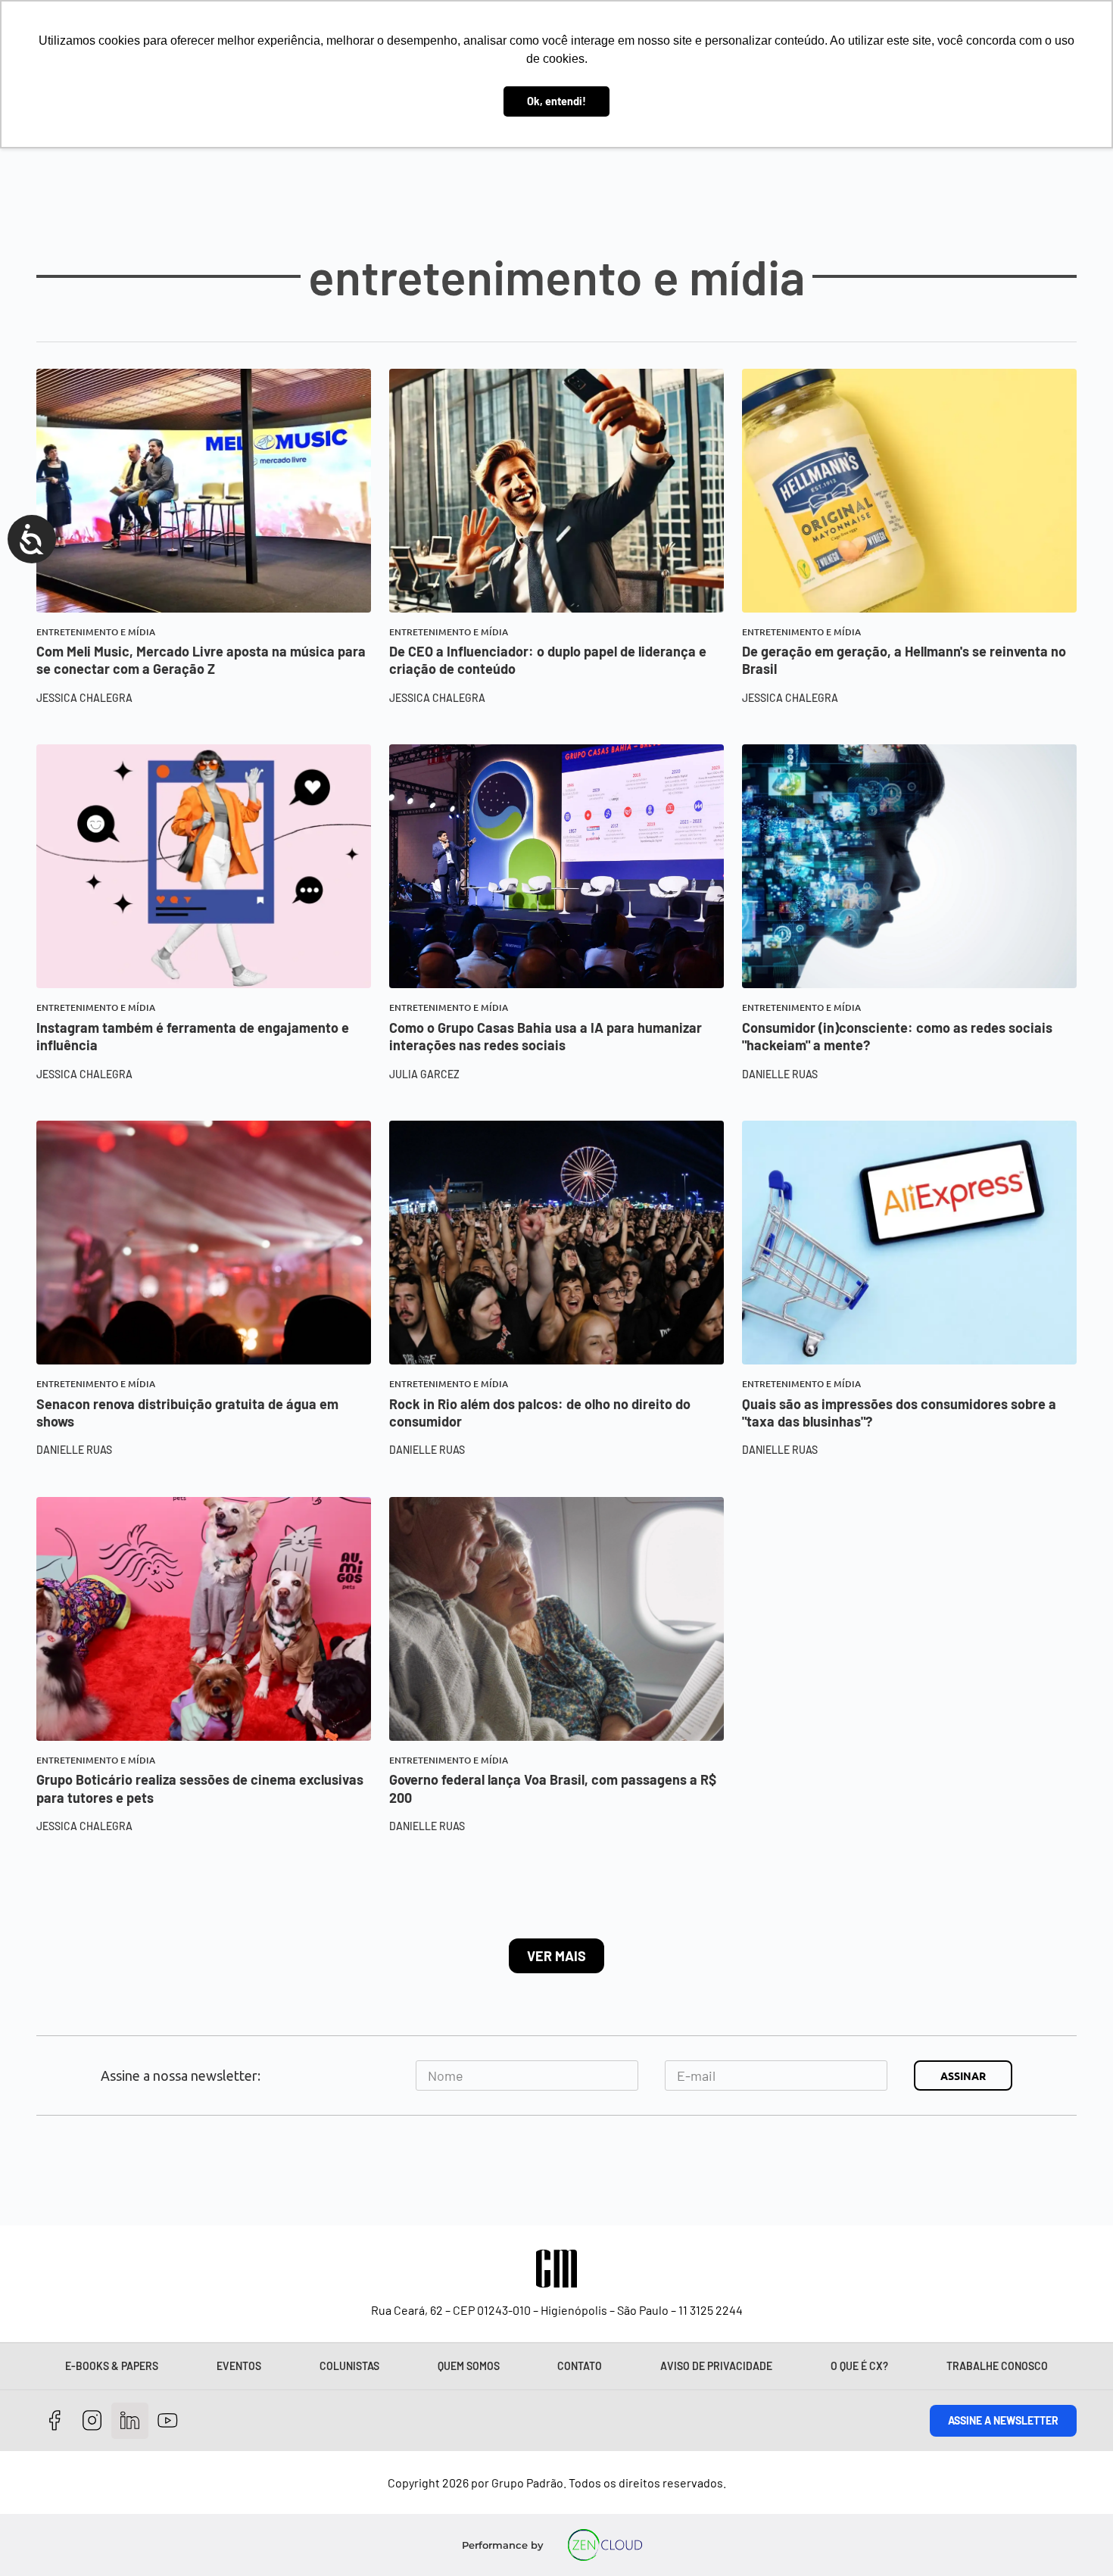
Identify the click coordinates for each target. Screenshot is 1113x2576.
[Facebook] (55, 2421)
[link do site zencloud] (605, 2545)
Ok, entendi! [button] (556, 101)
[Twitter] (130, 2421)
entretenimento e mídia (96, 632)
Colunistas (349, 2366)
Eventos (239, 2366)
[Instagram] (93, 2421)
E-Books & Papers (112, 2366)
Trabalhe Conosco (997, 2366)
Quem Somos (469, 2366)
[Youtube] (168, 2421)
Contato (580, 2366)
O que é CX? (859, 2366)
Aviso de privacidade (716, 2366)
